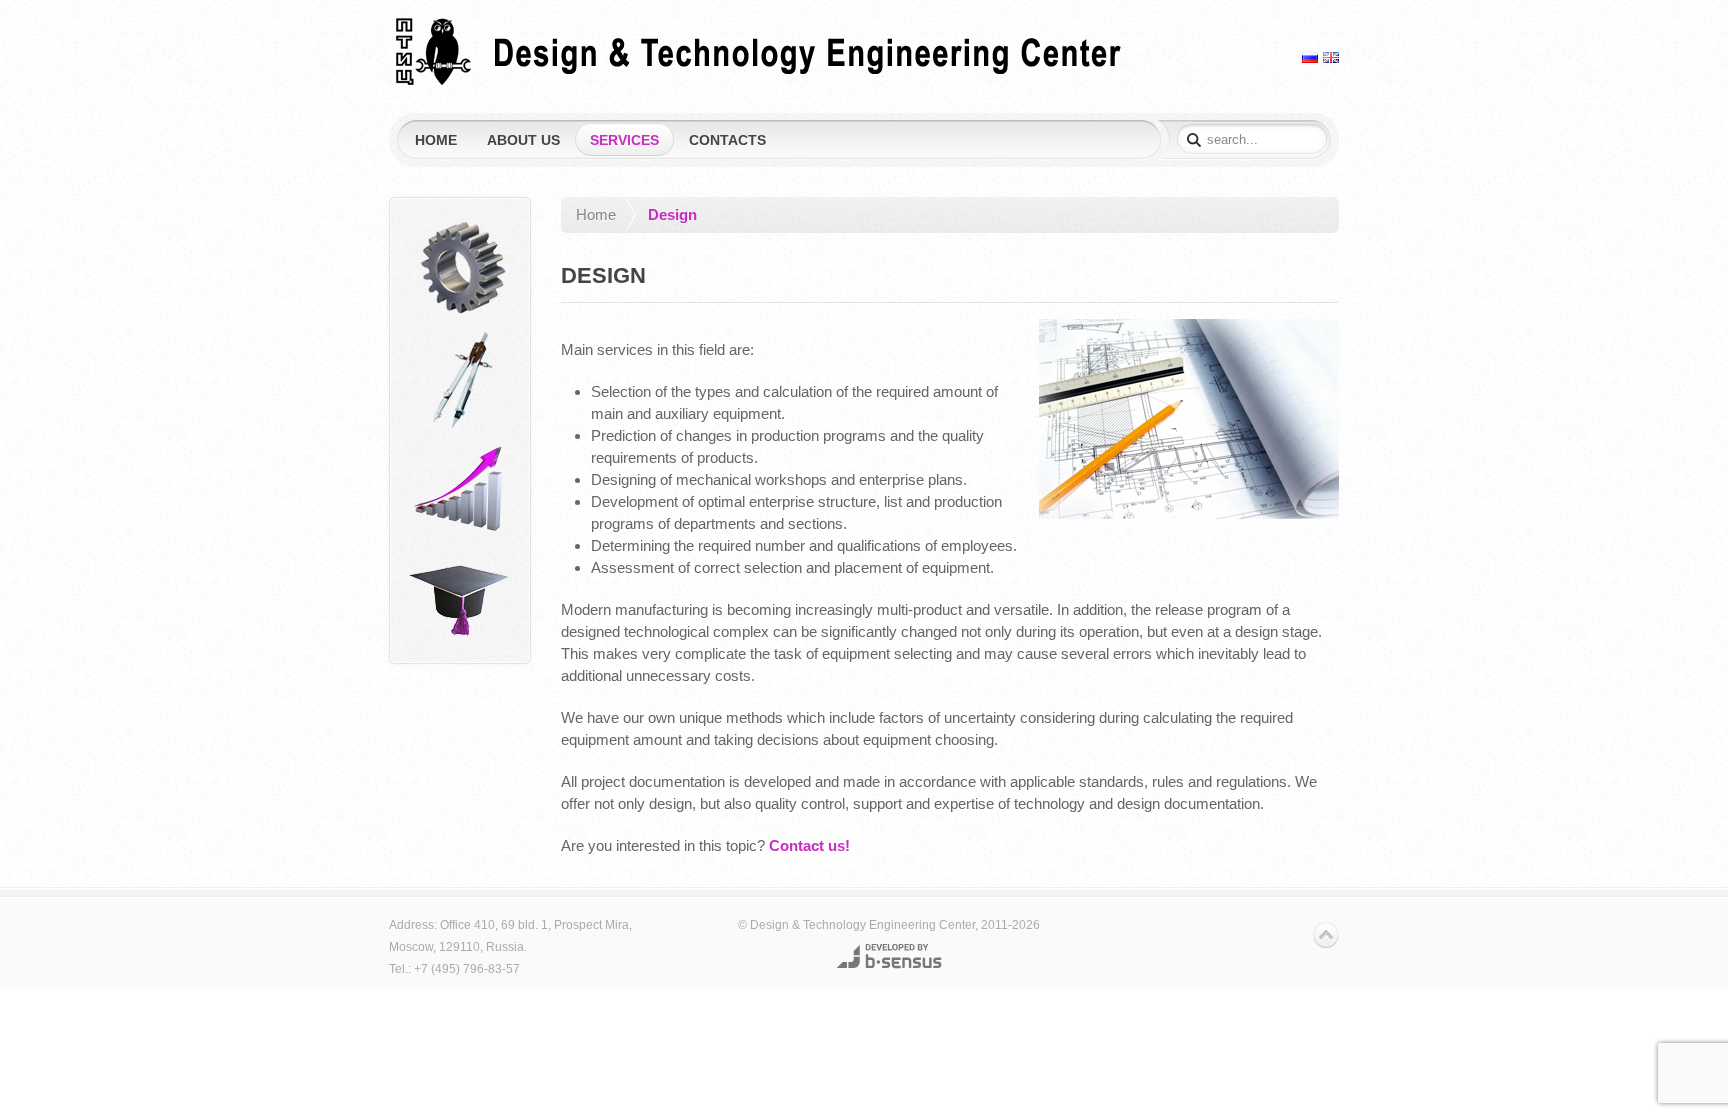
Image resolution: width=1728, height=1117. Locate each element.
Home (596, 214)
